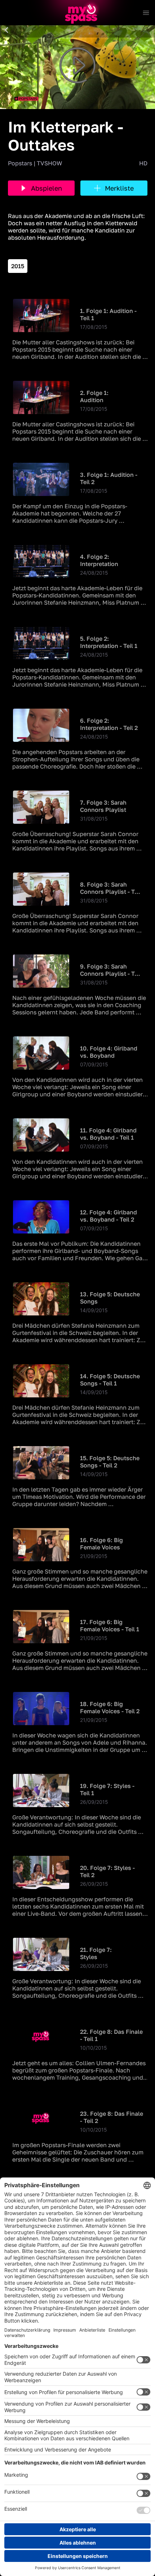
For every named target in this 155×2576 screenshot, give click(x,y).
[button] (6, 30)
